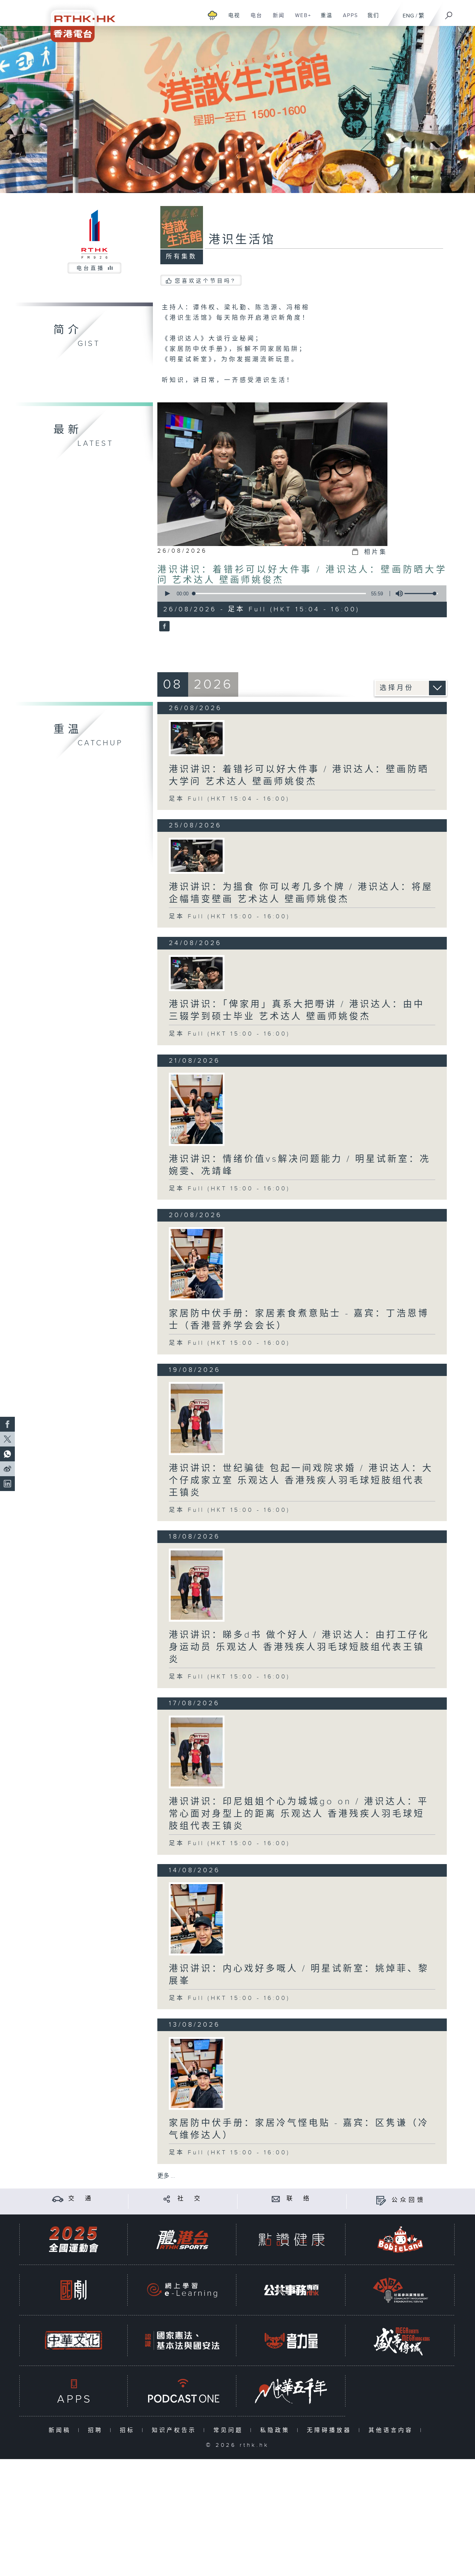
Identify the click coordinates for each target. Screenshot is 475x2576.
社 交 (190, 2199)
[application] (299, 594)
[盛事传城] (400, 2340)
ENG (408, 16)
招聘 (97, 2430)
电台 (254, 19)
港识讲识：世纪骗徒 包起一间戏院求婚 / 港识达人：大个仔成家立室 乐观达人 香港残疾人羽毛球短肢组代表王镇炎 (301, 1481)
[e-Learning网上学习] (182, 2290)
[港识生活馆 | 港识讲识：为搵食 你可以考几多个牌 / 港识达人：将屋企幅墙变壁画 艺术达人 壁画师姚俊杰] (197, 856)
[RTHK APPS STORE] (73, 2391)
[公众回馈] (381, 2200)
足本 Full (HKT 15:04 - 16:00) (229, 799)
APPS (348, 19)
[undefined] (212, 15)
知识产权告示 (176, 2430)
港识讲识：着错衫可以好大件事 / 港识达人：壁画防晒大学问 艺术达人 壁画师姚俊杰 (299, 776)
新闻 (276, 19)
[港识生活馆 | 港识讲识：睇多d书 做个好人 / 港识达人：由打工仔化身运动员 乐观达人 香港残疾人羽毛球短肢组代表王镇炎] (197, 1585)
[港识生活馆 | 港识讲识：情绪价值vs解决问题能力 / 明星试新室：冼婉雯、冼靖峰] (197, 1109)
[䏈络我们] (276, 2199)
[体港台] (182, 2240)
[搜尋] (449, 13)
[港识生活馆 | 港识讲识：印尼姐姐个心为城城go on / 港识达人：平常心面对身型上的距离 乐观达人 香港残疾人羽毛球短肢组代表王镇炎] (197, 1752)
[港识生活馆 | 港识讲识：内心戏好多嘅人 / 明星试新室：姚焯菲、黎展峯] (197, 1919)
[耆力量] (291, 2340)
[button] (167, 594)
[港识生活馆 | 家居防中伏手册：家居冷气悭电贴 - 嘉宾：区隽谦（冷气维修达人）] (197, 2074)
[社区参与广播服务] (400, 2290)
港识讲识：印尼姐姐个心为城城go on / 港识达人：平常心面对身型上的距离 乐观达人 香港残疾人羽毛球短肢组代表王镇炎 (299, 1814)
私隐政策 (277, 2430)
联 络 (299, 2199)
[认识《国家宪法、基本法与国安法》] (182, 2340)
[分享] (167, 2199)
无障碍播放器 (331, 2430)
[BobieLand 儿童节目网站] (400, 2240)
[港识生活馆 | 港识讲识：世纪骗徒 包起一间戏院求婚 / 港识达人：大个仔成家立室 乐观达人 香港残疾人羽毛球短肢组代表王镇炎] (197, 1418)
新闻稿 (61, 2430)
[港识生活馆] (163, 627)
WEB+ (300, 19)
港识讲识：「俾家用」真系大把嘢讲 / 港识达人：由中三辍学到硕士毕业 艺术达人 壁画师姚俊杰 (297, 1011)
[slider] (421, 594)
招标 (129, 2430)
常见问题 (230, 2430)
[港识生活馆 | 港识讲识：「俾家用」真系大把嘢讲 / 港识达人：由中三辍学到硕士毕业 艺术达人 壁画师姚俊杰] (197, 973)
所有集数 (181, 257)
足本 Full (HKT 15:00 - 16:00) (230, 917)
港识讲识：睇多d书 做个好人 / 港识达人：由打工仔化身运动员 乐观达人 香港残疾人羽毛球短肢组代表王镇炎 (299, 1647)
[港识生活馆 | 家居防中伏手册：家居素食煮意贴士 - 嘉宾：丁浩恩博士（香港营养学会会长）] (197, 1264)
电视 (231, 19)
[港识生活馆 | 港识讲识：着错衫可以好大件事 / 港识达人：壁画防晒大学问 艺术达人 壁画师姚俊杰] (197, 738)
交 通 (81, 2199)
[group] (397, 594)
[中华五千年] (291, 2391)
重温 (324, 19)
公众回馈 (409, 2200)
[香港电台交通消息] (58, 2199)
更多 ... (166, 2176)
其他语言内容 (392, 2430)
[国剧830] (73, 2290)
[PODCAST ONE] (182, 2391)
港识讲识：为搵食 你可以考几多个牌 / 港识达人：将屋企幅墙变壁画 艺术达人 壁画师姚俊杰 (301, 893)
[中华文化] (73, 2340)
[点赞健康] (291, 2240)
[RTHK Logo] (78, 21)
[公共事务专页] (291, 2290)
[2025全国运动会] (73, 2240)
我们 (371, 19)
